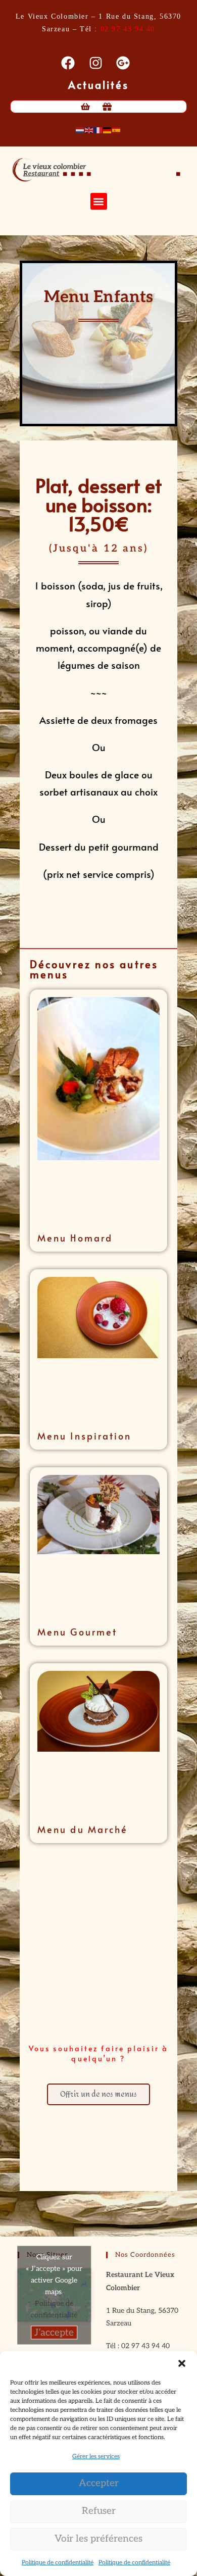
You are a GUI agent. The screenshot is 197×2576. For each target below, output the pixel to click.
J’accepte (54, 2332)
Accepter (99, 2483)
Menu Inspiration (85, 1436)
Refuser (99, 2511)
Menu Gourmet (77, 1632)
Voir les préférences (98, 2539)
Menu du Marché (83, 1829)
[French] (98, 130)
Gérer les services (96, 2457)
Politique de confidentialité (58, 2563)
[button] (182, 2363)
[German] (108, 130)
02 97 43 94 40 (128, 29)
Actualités (99, 85)
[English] (89, 130)
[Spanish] (117, 130)
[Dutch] (80, 130)
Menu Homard (75, 1238)
